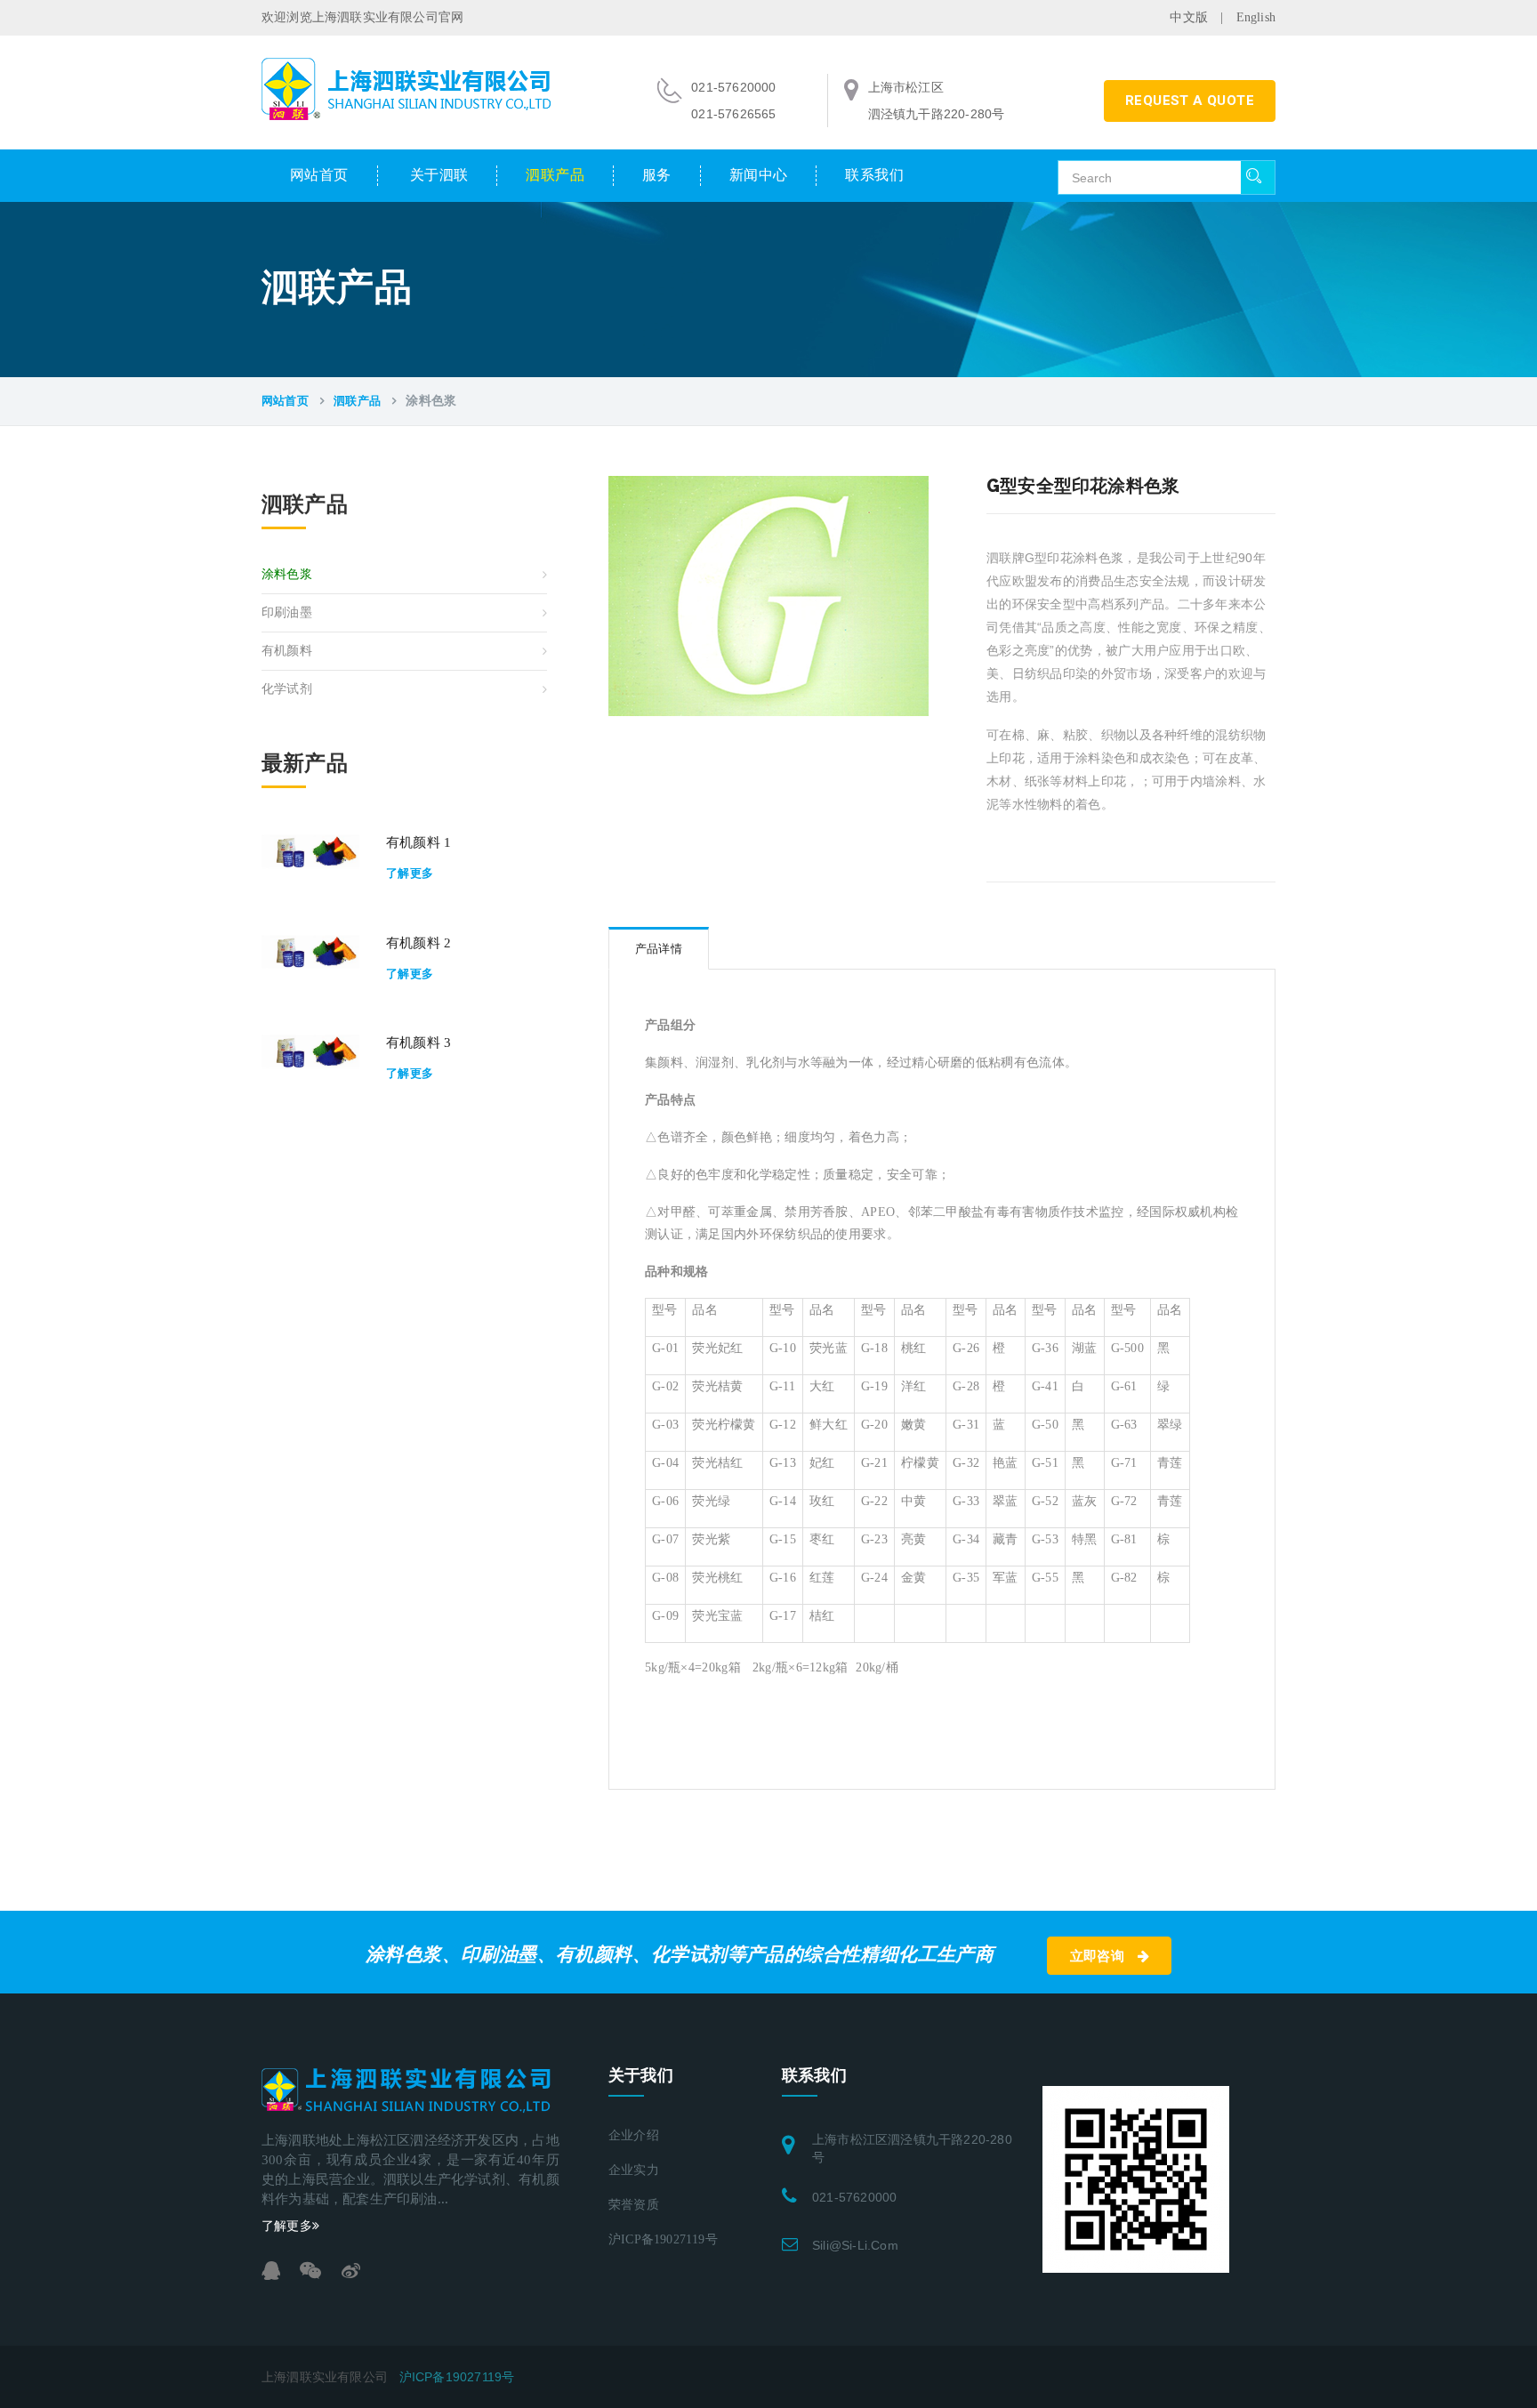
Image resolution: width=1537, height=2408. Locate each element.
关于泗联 (439, 175)
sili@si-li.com (855, 2245)
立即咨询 (1099, 1956)
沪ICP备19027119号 (663, 2239)
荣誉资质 (634, 2205)
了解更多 (410, 873)
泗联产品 (555, 175)
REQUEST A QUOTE (1190, 101)
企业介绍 (634, 2135)
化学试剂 (287, 689)
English (1256, 17)
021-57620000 (854, 2197)
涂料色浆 (287, 574)
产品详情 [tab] (659, 949)
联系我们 (874, 175)
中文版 (1189, 17)
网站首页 (319, 175)
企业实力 (634, 2170)
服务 (657, 175)
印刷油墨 (287, 612)
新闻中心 (759, 175)
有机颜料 (287, 651)
